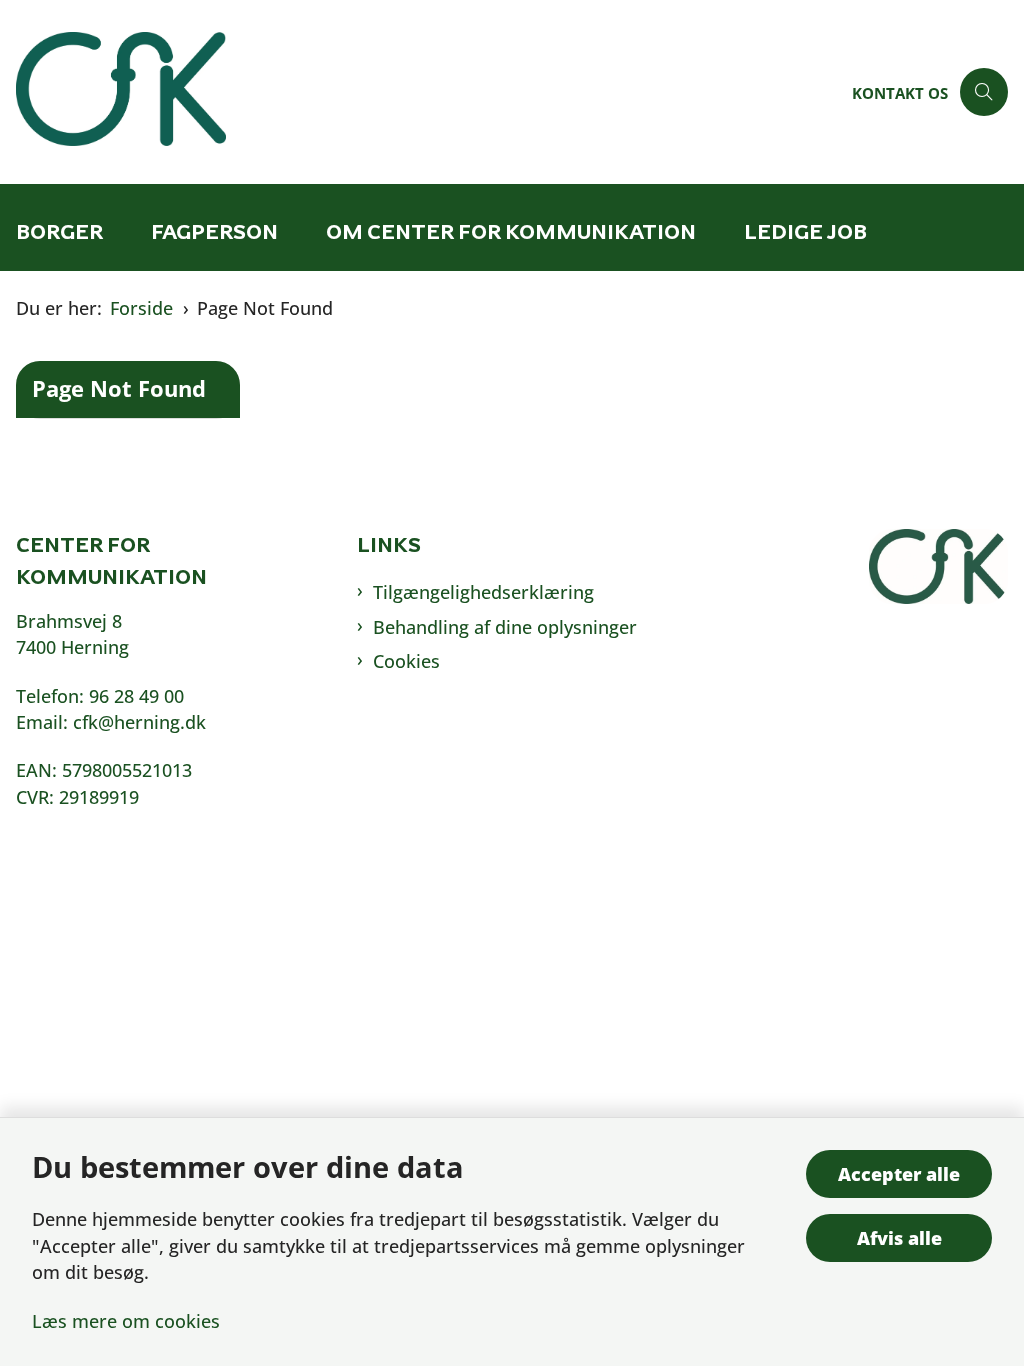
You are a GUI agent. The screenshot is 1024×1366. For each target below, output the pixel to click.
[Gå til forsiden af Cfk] (420, 92)
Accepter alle (899, 1174)
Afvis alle (899, 1238)
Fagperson (214, 231)
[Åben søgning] (984, 92)
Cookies (406, 661)
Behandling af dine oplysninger (505, 627)
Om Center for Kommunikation (511, 231)
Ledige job (805, 231)
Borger (59, 231)
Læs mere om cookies (126, 1321)
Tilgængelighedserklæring (483, 592)
